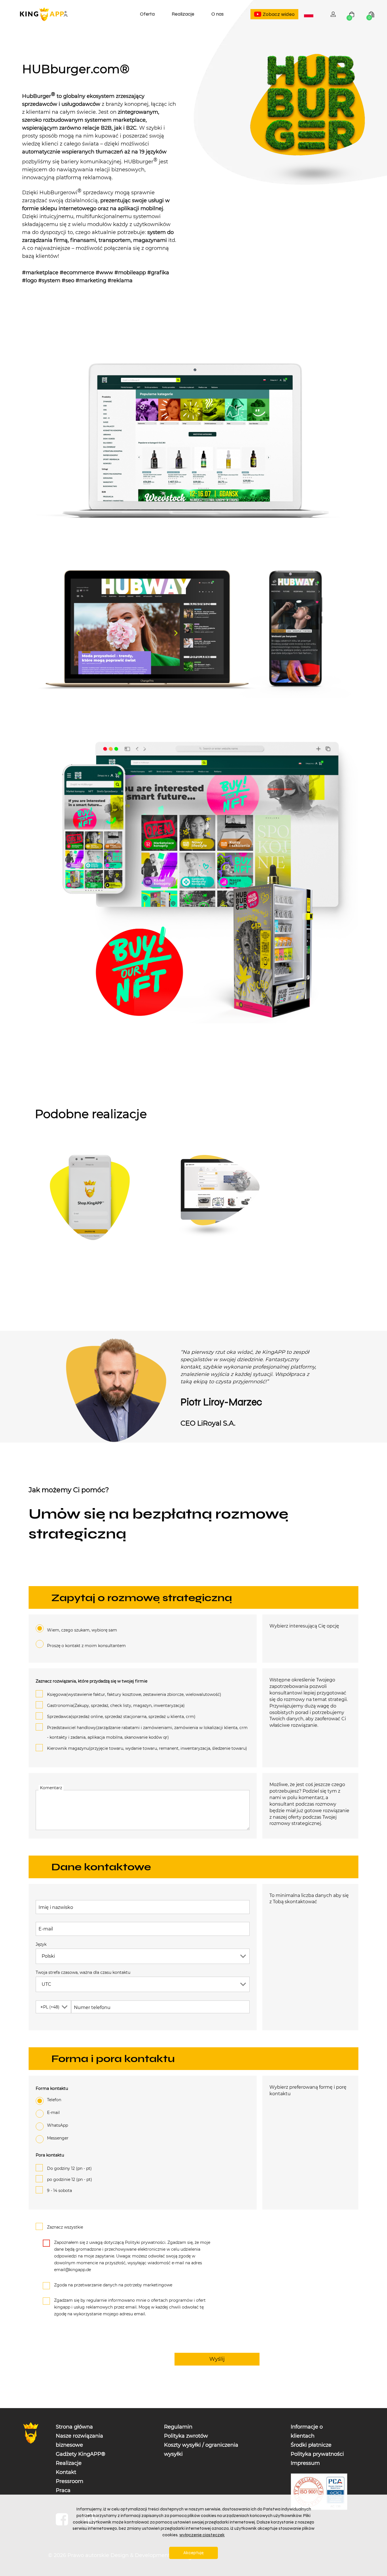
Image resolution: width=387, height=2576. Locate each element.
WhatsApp (58, 2125)
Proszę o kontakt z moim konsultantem (86, 1646)
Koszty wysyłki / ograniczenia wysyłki (201, 2449)
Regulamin (178, 2427)
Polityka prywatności (317, 2454)
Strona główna (74, 2427)
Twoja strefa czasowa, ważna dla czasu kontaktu (83, 1972)
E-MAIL (53, 2113)
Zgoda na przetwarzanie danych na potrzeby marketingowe (113, 2285)
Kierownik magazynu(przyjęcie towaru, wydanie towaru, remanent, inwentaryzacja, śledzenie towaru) (147, 1748)
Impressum (305, 2463)
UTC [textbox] (46, 1984)
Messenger (58, 2138)
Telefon (54, 2100)
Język (41, 1944)
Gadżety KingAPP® (81, 2454)
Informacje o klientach (307, 2431)
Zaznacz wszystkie (65, 2227)
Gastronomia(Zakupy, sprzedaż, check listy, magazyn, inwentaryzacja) (116, 1706)
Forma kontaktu (52, 2088)
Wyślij (217, 2359)
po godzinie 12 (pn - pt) (70, 2179)
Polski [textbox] (310, 15)
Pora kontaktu (50, 2155)
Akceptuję (193, 2553)
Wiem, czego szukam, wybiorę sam (82, 1630)
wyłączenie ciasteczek (202, 2535)
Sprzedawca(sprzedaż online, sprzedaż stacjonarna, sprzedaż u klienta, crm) (121, 1717)
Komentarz (51, 1788)
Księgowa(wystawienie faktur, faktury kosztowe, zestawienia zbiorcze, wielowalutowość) (134, 1694)
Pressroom (70, 2481)
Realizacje (183, 14)
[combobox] (309, 14)
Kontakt (66, 2472)
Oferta (147, 14)
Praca (63, 2490)
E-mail (46, 1929)
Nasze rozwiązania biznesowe (79, 2440)
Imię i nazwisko (56, 1907)
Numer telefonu (92, 2007)
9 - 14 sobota (59, 2191)
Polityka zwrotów (186, 2436)
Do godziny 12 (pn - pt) (69, 2168)
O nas (217, 14)
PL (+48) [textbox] (50, 2007)
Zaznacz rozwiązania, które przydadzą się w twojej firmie (92, 1681)
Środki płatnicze (311, 2445)
